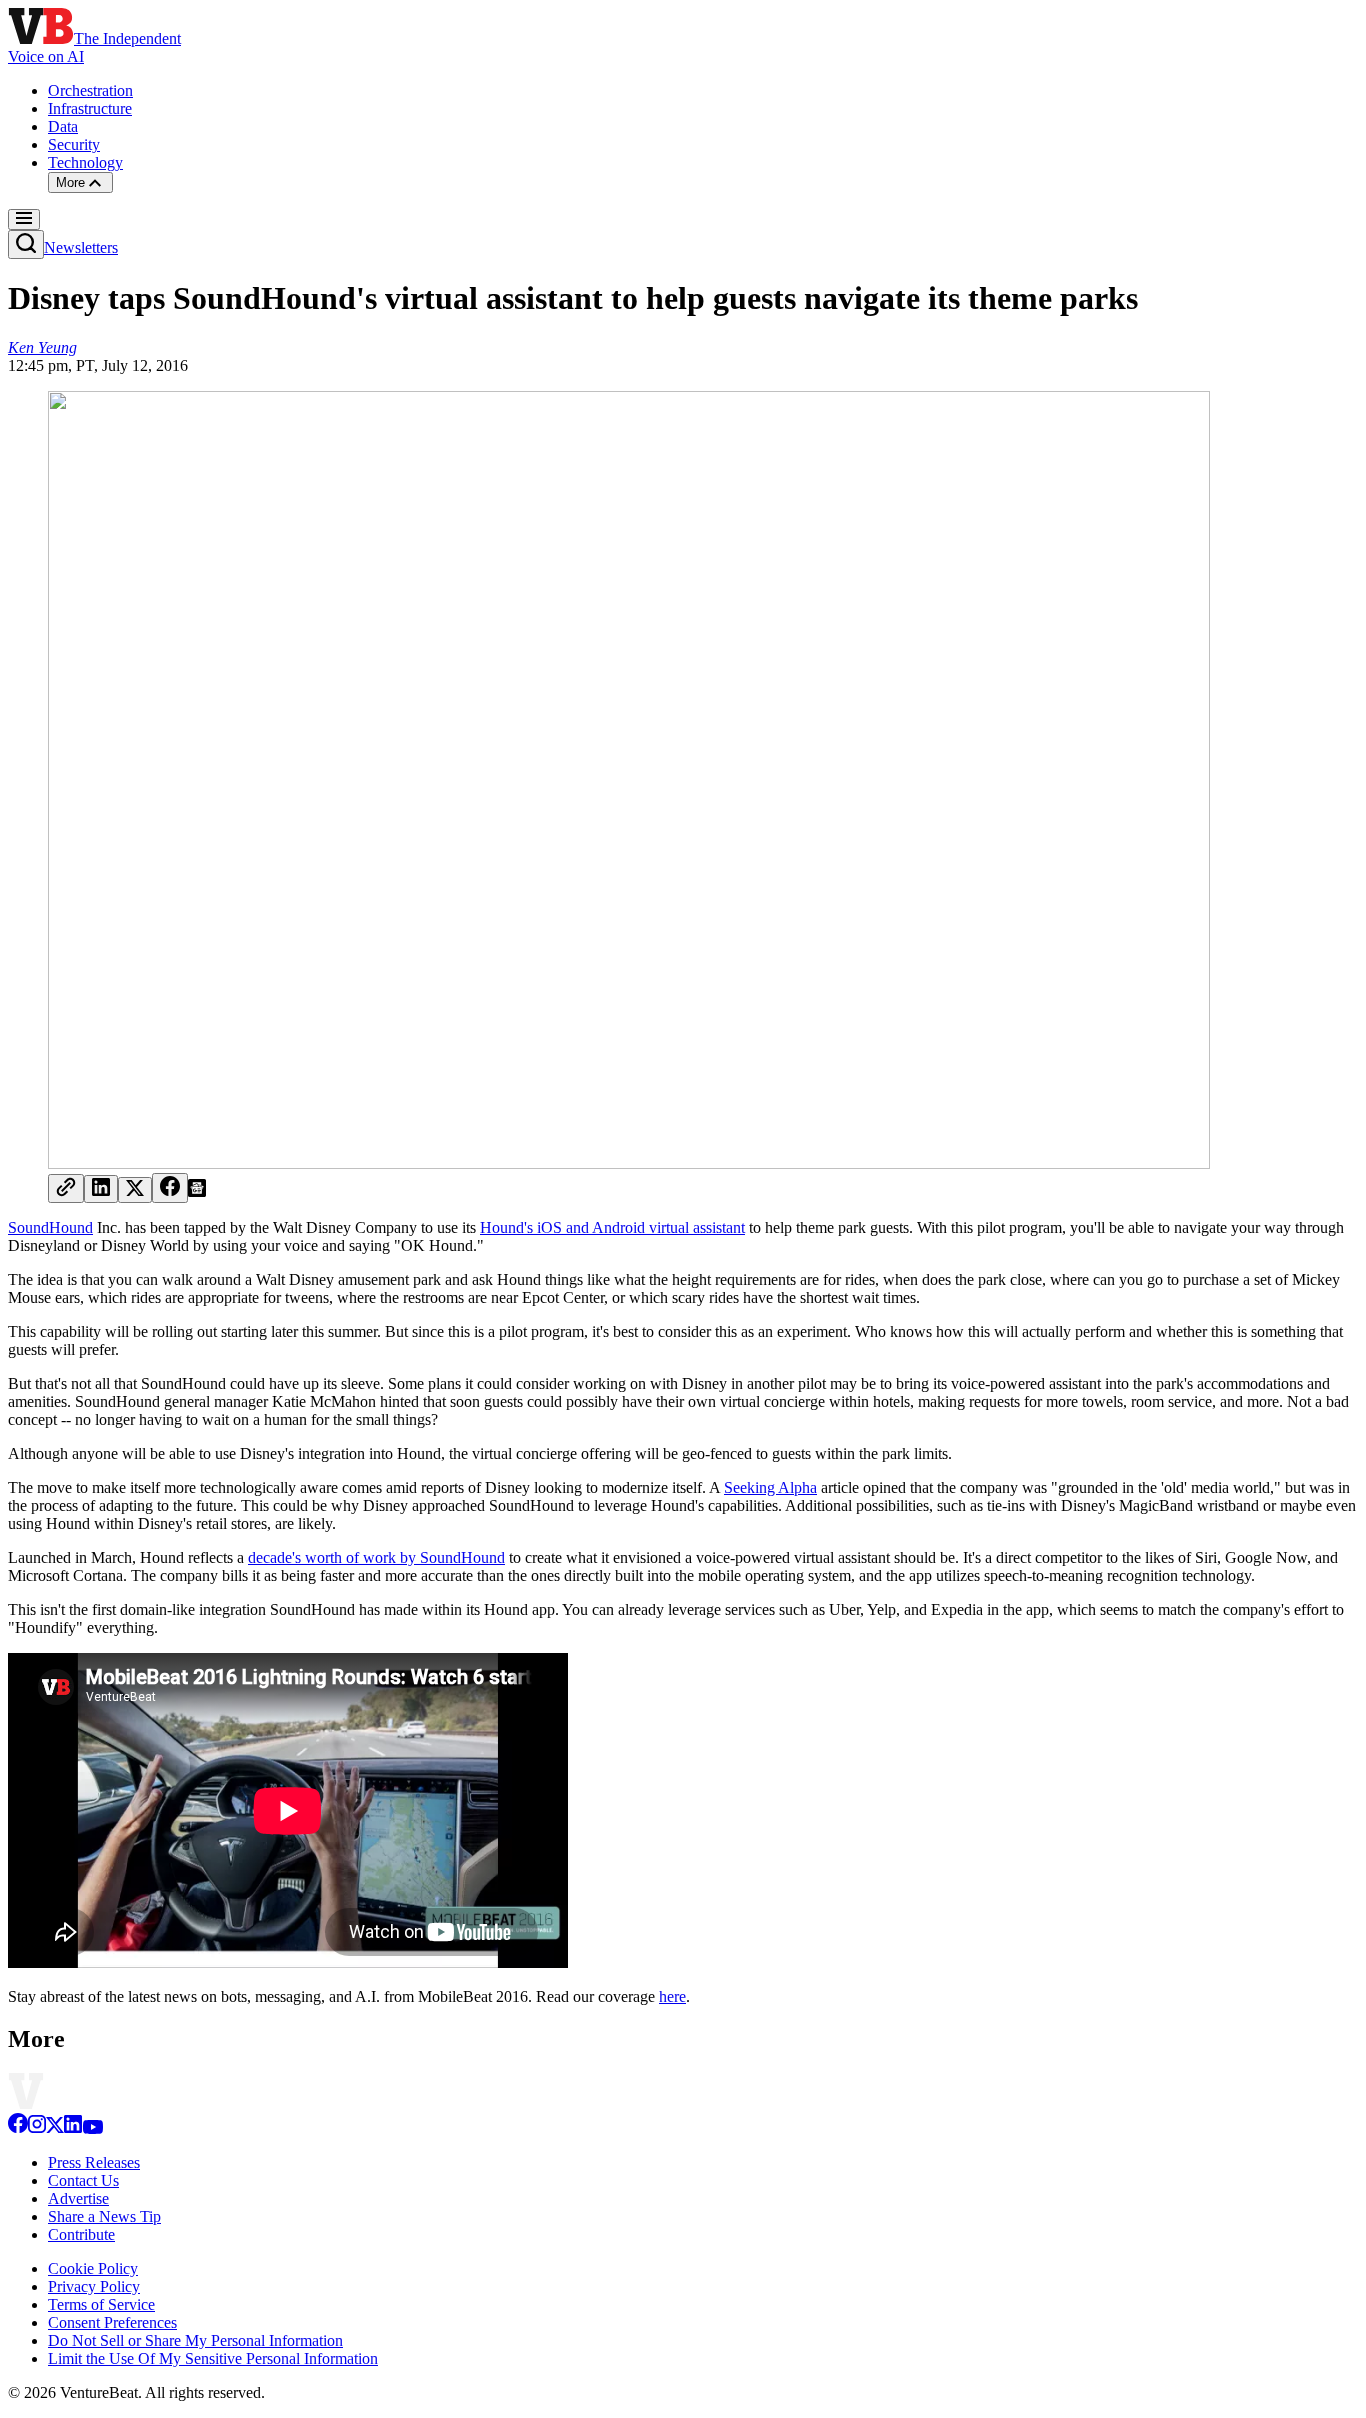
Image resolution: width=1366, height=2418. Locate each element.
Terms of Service (101, 2304)
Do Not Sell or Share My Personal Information (195, 2340)
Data (63, 126)
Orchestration (90, 90)
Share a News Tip (104, 2216)
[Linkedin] (73, 2128)
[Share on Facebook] (170, 1188)
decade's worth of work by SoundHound (376, 1557)
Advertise (78, 2198)
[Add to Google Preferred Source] (197, 1191)
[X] (55, 2128)
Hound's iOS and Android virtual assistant (612, 1227)
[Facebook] (18, 2128)
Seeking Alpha (770, 1487)
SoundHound (50, 1227)
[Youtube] (92, 2128)
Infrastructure (90, 108)
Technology (85, 162)
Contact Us (83, 2180)
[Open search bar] (26, 244)
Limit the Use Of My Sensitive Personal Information (213, 2358)
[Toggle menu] (24, 219)
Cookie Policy (93, 2268)
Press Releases (94, 2162)
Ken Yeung (42, 347)
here (672, 1996)
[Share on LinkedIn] (101, 1189)
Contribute (81, 2234)
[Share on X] (135, 1190)
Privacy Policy (94, 2286)
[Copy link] (66, 1188)
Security (74, 144)
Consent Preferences (112, 2322)
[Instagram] (37, 2128)
